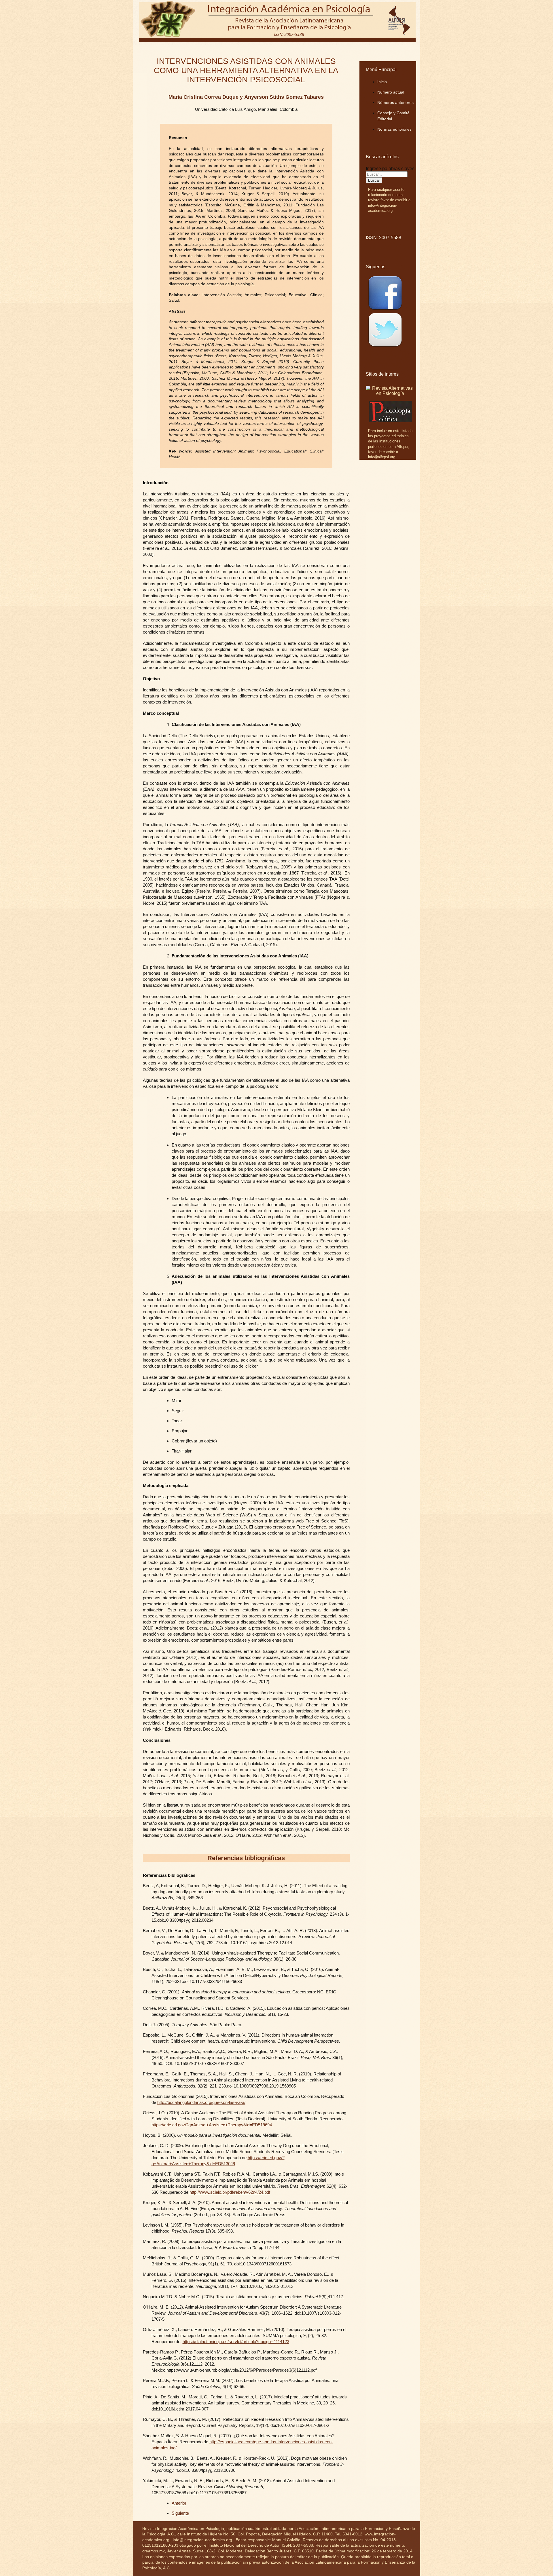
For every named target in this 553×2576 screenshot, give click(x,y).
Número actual (391, 92)
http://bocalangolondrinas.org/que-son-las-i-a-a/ (201, 2102)
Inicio (382, 82)
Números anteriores (395, 102)
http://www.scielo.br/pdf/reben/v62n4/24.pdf (230, 2192)
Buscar (374, 180)
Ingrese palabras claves (390, 169)
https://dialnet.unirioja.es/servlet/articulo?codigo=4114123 (236, 2342)
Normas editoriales (394, 129)
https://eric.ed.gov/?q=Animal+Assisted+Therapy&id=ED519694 (212, 2125)
